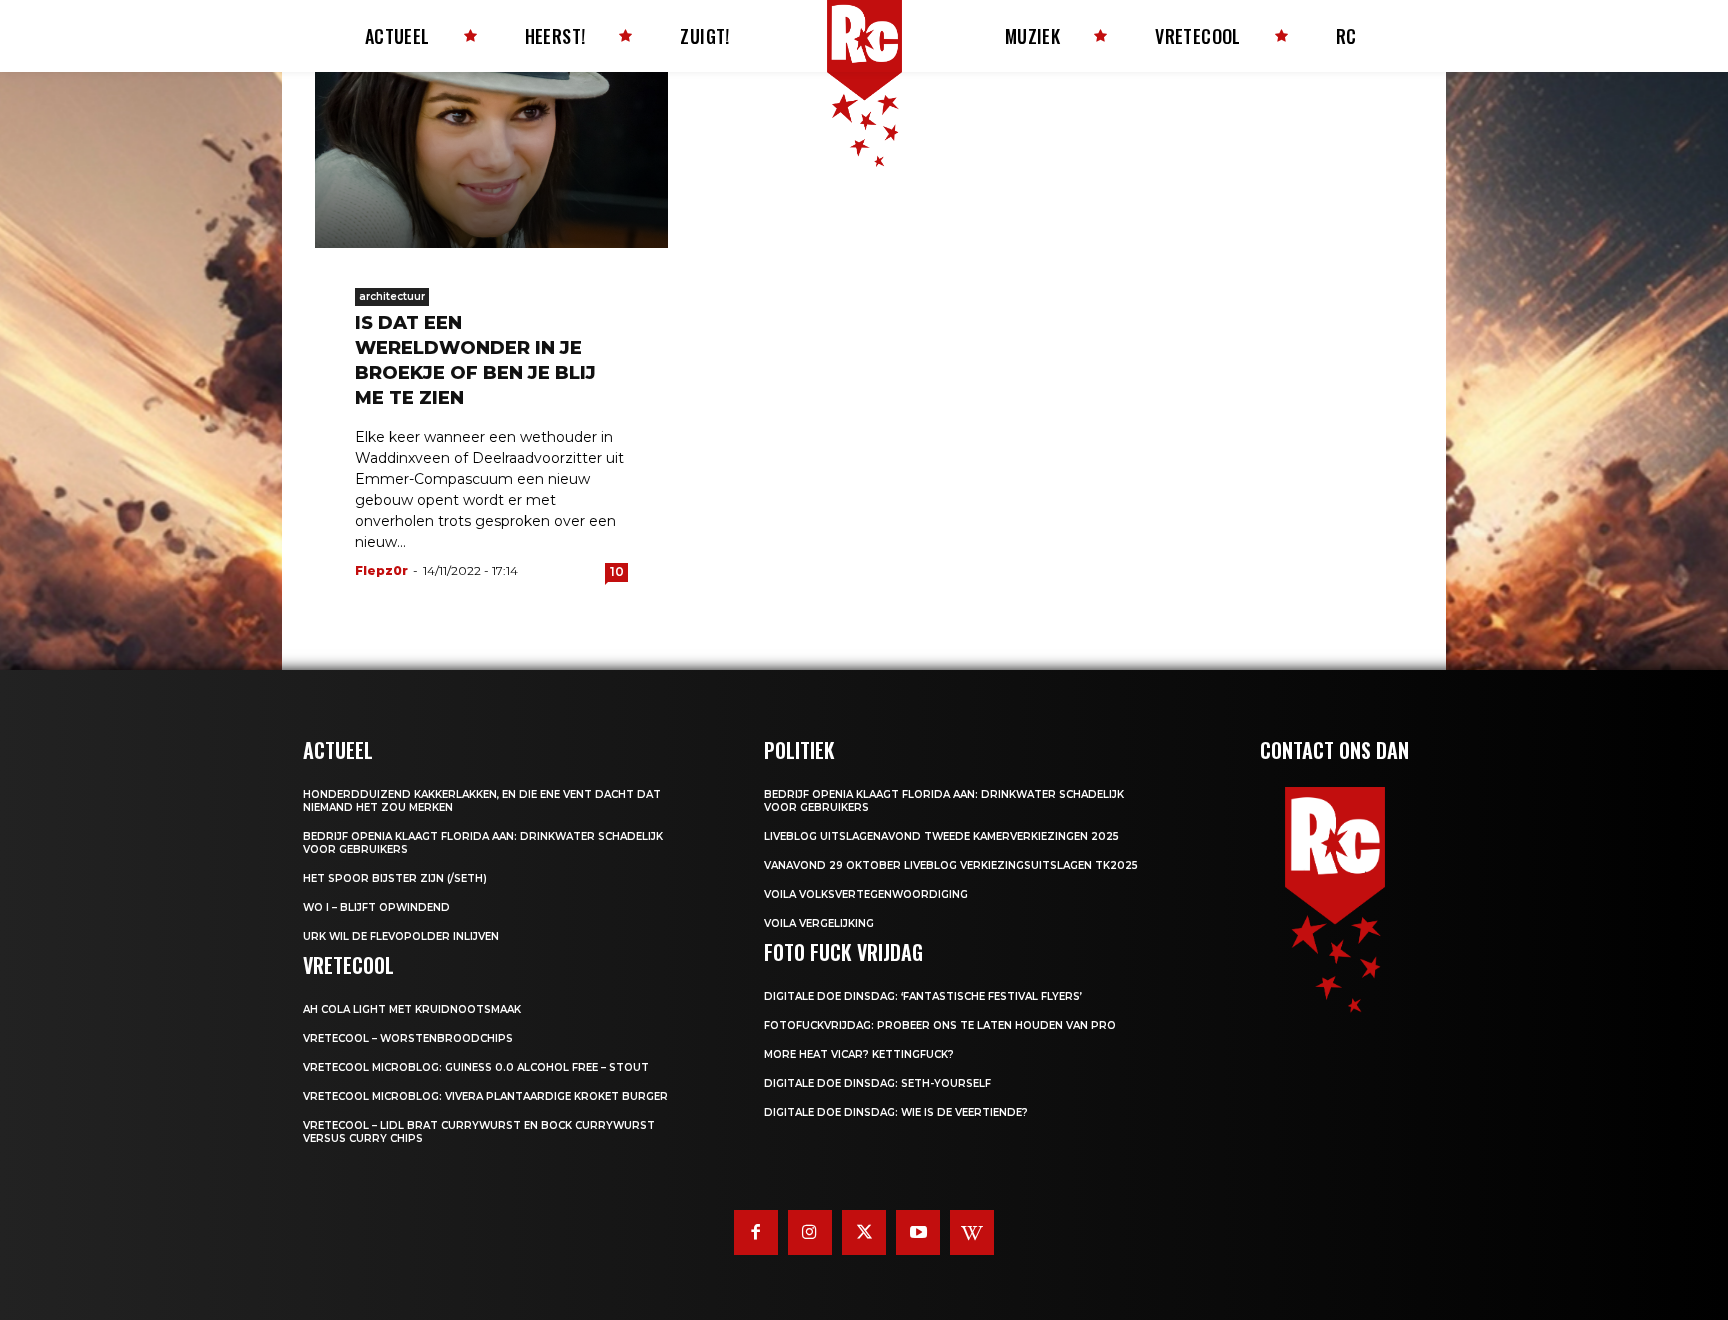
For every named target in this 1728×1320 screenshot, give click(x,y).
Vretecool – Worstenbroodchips (408, 1038)
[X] (864, 1232)
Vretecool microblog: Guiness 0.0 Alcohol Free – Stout (476, 1067)
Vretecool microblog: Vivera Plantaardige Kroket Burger (485, 1096)
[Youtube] (918, 1232)
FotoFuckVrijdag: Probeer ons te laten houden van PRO (940, 1025)
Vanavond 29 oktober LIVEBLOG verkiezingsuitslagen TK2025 (951, 865)
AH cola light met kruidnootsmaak (412, 1009)
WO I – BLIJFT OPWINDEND (376, 907)
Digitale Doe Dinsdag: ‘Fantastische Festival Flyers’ (923, 996)
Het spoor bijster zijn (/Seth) (395, 878)
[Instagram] (810, 1232)
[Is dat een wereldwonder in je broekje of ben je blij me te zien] (491, 160)
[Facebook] (756, 1232)
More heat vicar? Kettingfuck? (859, 1054)
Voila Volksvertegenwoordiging (866, 894)
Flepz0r (381, 570)
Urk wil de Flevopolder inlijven (401, 936)
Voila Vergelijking (819, 923)
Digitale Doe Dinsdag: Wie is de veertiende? (896, 1112)
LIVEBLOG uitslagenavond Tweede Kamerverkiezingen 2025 (941, 836)
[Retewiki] (972, 1232)
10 (617, 571)
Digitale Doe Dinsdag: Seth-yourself (877, 1083)
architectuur (392, 296)
